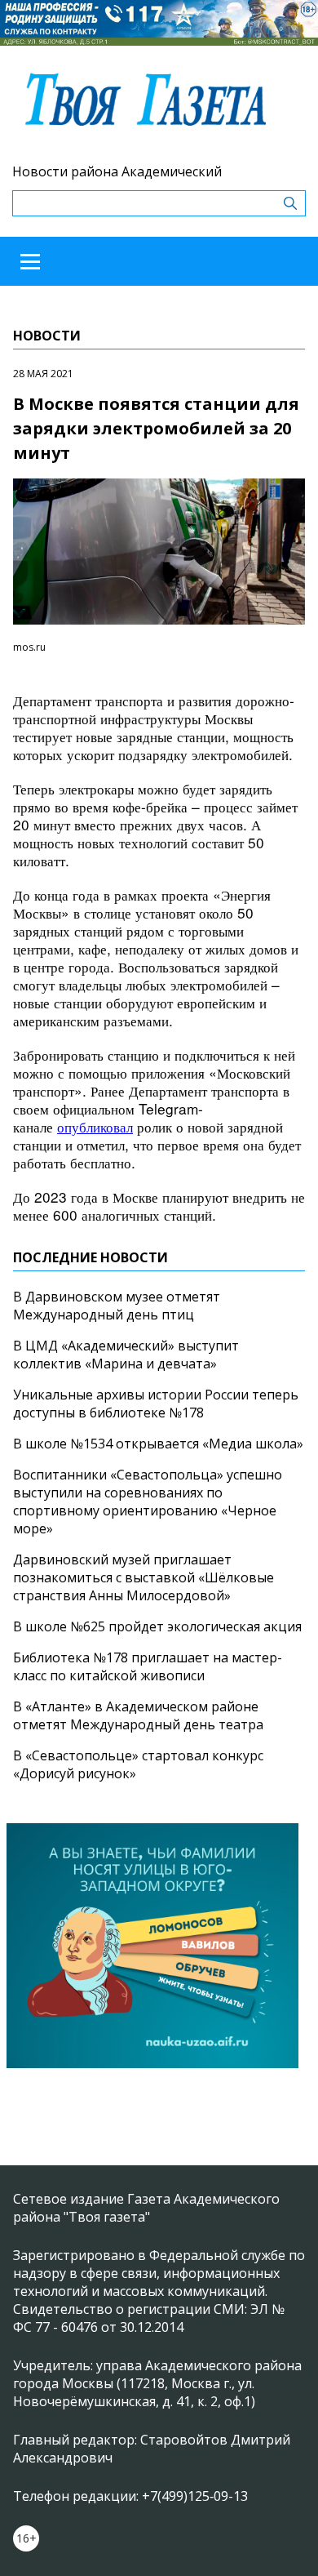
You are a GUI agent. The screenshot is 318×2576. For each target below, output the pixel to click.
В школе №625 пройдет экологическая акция (157, 1626)
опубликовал (95, 1126)
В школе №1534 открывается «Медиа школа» (158, 1444)
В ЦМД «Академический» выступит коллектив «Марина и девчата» (126, 1355)
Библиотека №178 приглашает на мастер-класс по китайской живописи (148, 1666)
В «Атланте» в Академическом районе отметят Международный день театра (138, 1715)
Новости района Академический (117, 171)
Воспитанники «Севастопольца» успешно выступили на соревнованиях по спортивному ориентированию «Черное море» (148, 1502)
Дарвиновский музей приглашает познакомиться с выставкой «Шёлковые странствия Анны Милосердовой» (144, 1577)
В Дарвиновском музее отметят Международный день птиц (117, 1306)
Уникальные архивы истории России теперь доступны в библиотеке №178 (156, 1404)
